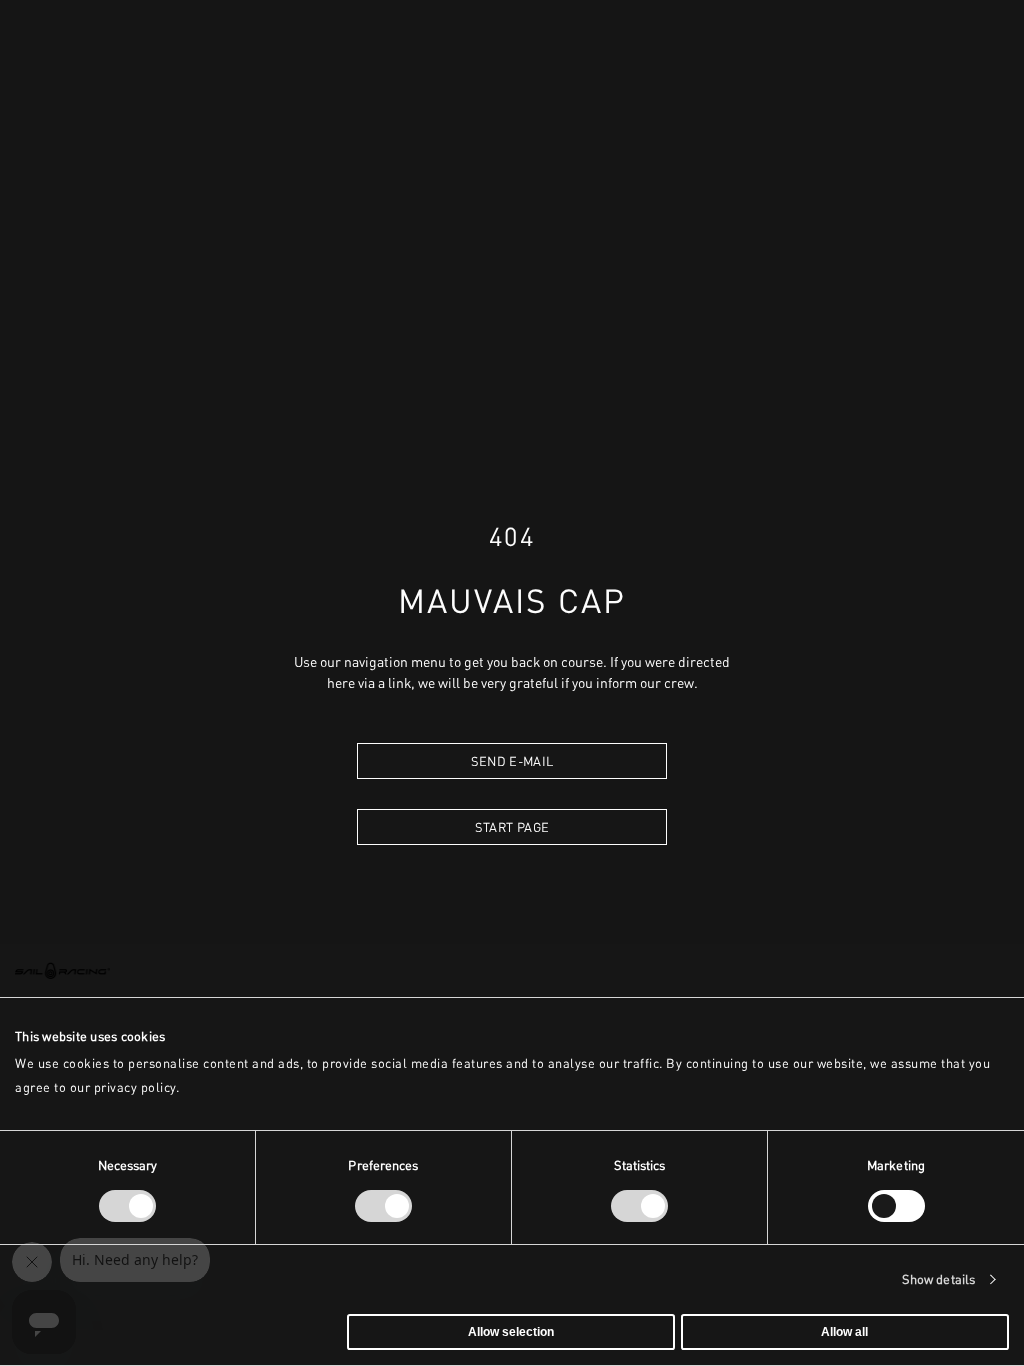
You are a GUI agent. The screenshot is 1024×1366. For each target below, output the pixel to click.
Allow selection (511, 1332)
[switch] (383, 1206)
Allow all (844, 1332)
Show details (938, 1279)
